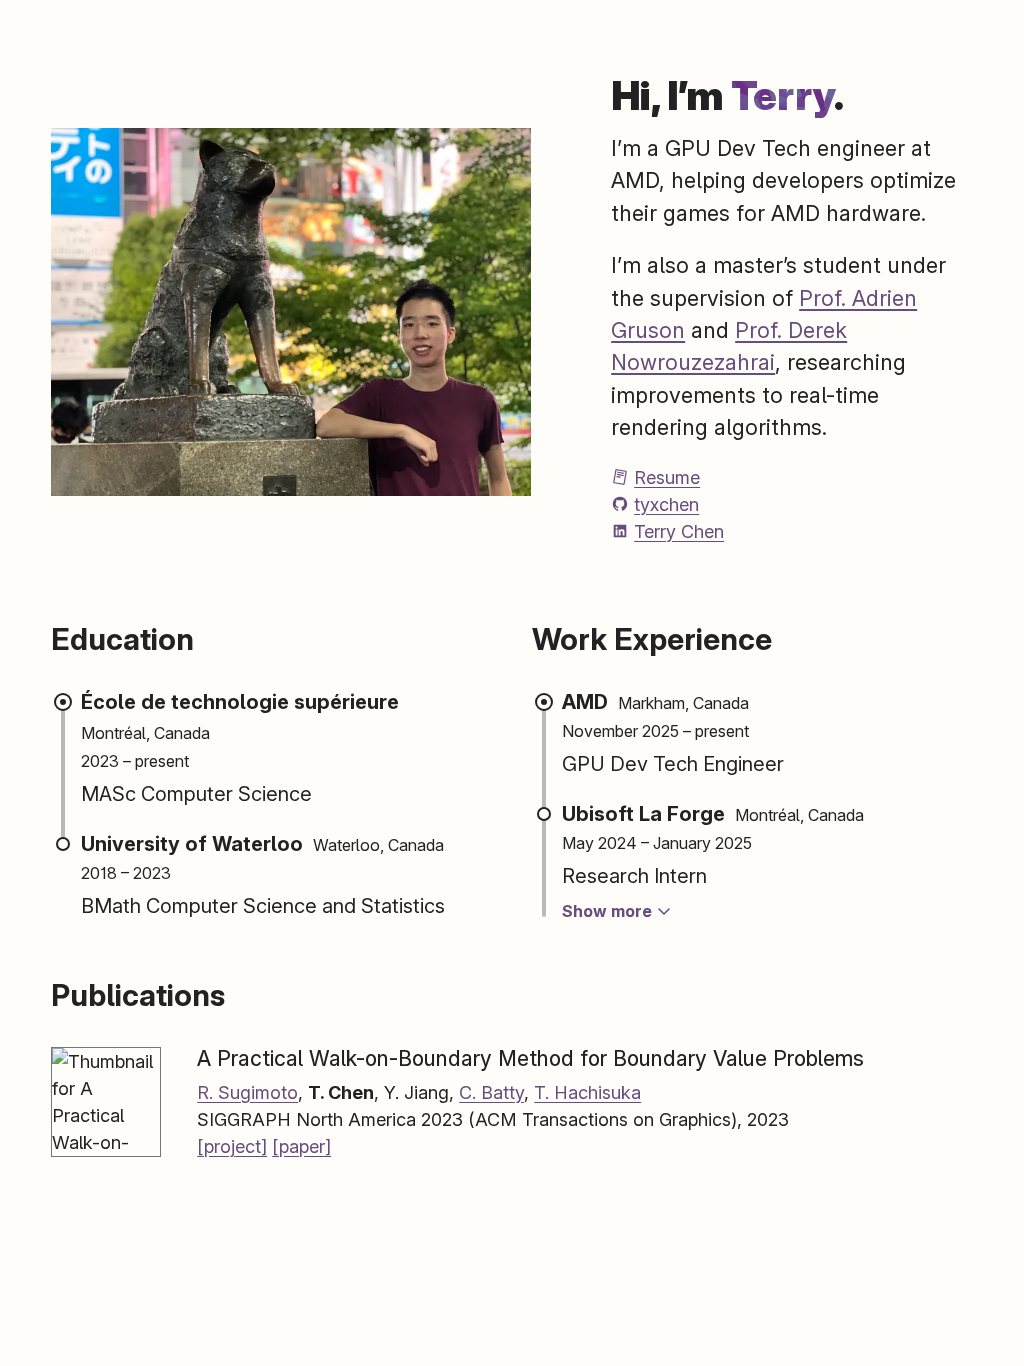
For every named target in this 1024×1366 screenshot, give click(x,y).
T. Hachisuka (587, 1092)
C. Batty (491, 1092)
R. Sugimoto (247, 1092)
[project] (232, 1146)
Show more (609, 911)
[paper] (301, 1146)
